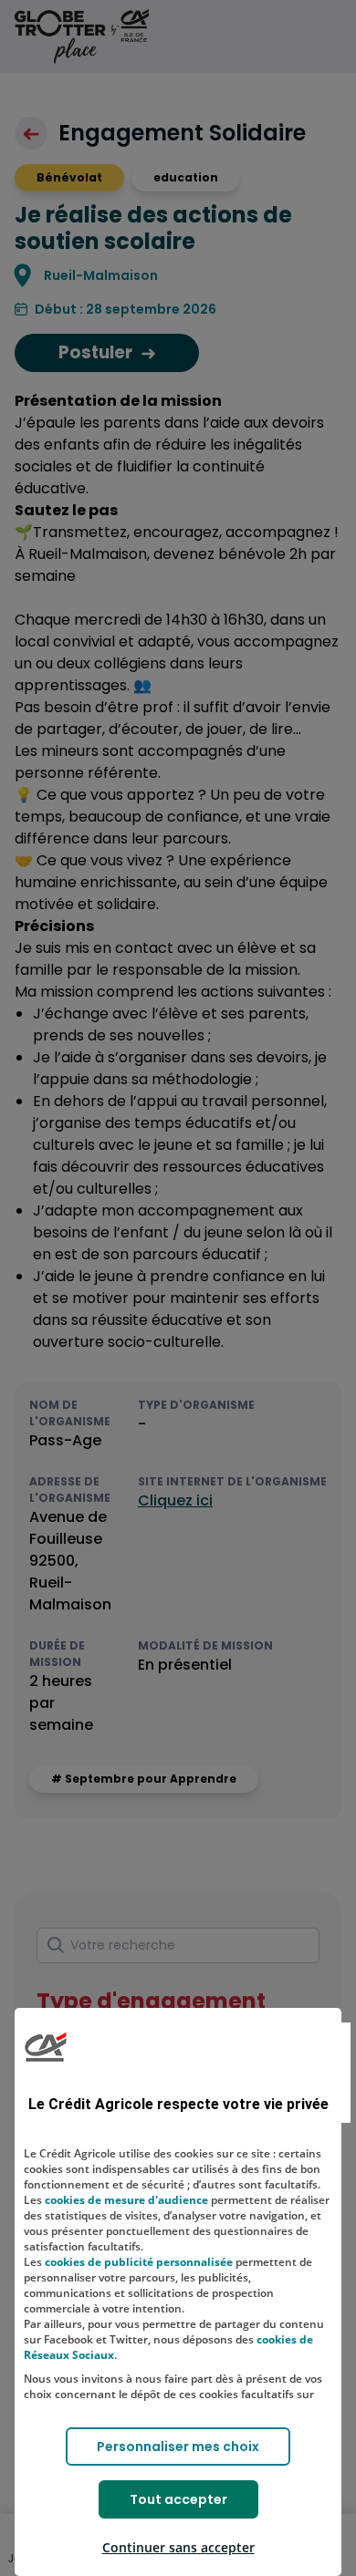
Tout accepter (178, 2499)
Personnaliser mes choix (178, 2447)
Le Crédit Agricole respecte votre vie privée (178, 2104)
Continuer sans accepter (178, 2547)
